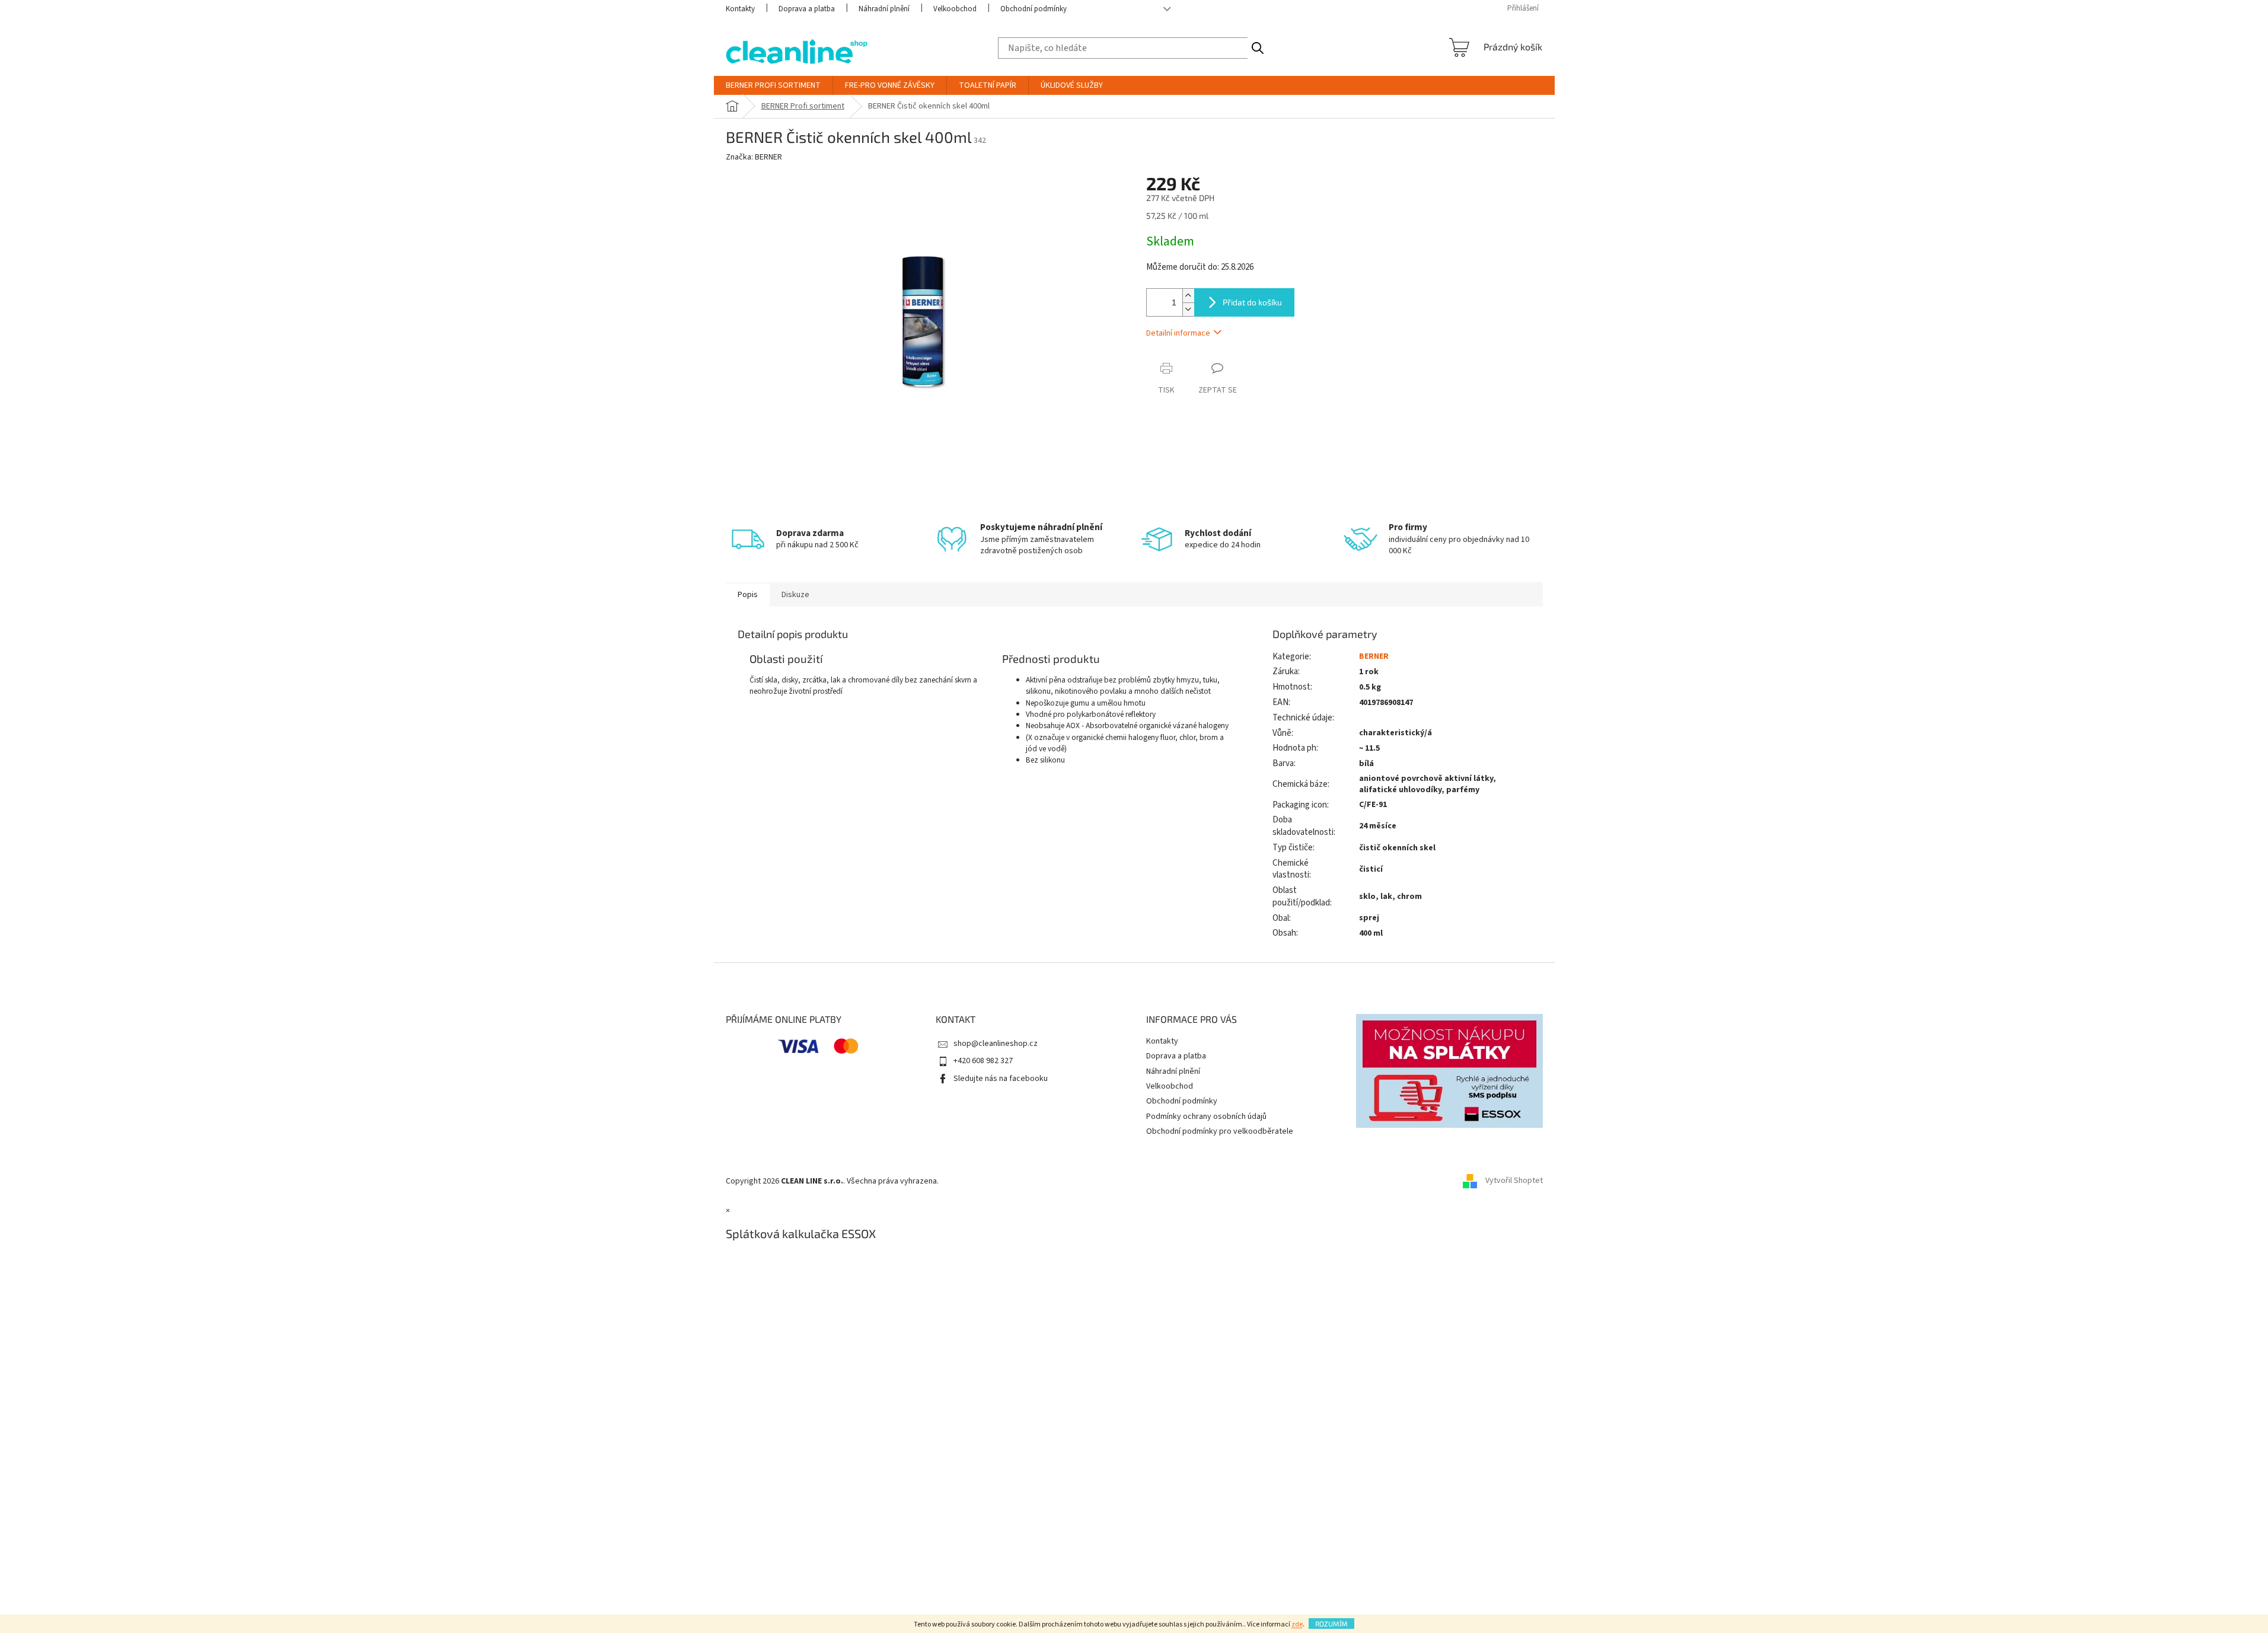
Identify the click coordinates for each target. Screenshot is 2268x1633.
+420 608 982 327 (983, 1061)
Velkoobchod (955, 9)
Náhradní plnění (884, 9)
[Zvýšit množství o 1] (1188, 296)
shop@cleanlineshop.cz (996, 1044)
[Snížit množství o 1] (1188, 309)
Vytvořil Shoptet (1514, 1181)
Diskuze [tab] (795, 595)
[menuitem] (773, 85)
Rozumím (1331, 1624)
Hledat (1257, 48)
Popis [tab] (748, 595)
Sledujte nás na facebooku (1001, 1079)
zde (1297, 1624)
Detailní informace (1178, 333)
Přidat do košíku (1252, 302)
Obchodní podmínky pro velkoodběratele (1220, 1131)
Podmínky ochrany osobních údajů (1206, 1117)
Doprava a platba (807, 9)
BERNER (1374, 656)
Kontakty (740, 9)
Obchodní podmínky (1033, 9)
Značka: (754, 157)
